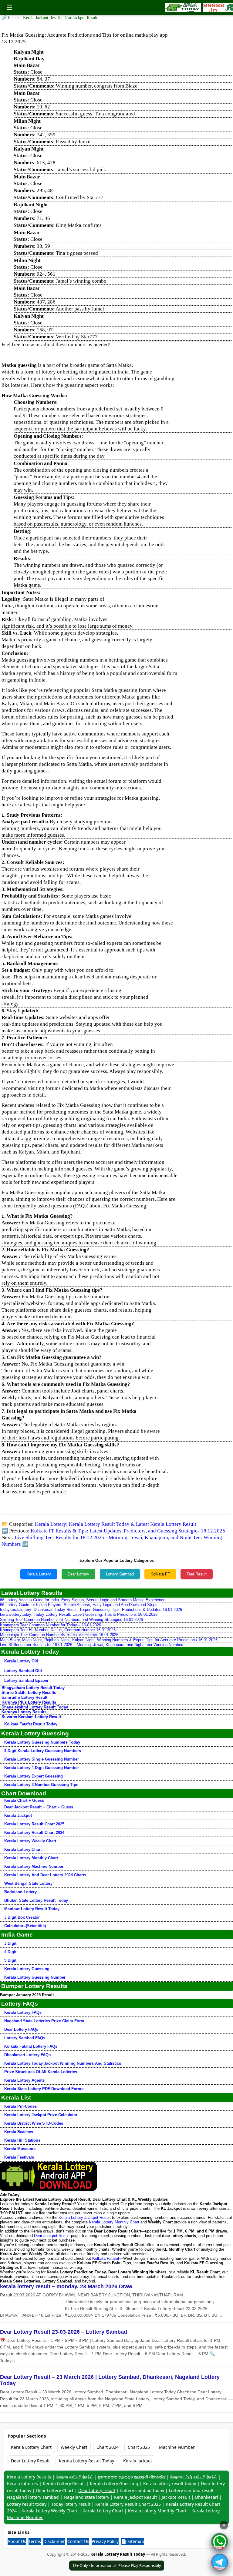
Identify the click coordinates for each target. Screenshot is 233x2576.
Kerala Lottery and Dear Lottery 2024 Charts (45, 1875)
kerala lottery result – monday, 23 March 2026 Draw (66, 2286)
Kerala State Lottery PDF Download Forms (44, 2089)
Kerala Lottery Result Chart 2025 (34, 1824)
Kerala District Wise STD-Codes (34, 2123)
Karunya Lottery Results (24, 1712)
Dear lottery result (97, 2490)
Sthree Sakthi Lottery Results (29, 1693)
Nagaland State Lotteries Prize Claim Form (44, 2021)
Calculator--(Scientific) (25, 1926)
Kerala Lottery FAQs (23, 2012)
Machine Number (177, 2447)
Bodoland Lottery (20, 1892)
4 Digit (10, 1952)
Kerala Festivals (19, 2157)
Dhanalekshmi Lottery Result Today (35, 1707)
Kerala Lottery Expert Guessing (34, 1776)
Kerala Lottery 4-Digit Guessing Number (42, 1768)
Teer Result (197, 1574)
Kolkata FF (160, 1574)
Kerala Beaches (19, 2132)
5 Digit (10, 1960)
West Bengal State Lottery (28, 1883)
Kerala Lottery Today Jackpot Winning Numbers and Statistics (63, 2063)
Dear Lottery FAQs (21, 2029)
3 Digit (10, 1943)
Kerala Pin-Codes (20, 2106)
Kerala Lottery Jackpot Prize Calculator (41, 2115)
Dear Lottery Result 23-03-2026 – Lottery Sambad (64, 2332)
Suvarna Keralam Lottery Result (31, 1717)
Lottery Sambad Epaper (26, 1680)
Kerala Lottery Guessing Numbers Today (42, 1742)
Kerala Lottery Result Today (86, 2461)
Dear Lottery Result (30, 2461)
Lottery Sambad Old (23, 1671)
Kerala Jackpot (18, 1816)
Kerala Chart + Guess (24, 1800)
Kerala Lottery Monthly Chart (31, 1858)
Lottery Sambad (120, 1574)
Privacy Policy (105, 2541)
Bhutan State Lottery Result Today (36, 1900)
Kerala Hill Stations (22, 2140)
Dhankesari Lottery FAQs (27, 2055)
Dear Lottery (78, 1574)
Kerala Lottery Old (21, 1661)
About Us (17, 2541)
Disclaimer (54, 2541)
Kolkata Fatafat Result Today (31, 1724)
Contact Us (78, 2541)
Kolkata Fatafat (106, 2258)
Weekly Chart (74, 2447)
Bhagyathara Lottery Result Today (33, 1688)
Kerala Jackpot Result (42, 18)
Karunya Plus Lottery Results (29, 1702)
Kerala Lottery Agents (24, 2080)
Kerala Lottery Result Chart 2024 (34, 1832)
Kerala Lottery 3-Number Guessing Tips (41, 1785)
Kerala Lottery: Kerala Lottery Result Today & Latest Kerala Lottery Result (116, 1524)
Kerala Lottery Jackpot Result (85, 2217)
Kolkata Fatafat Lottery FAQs (31, 2046)
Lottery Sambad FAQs (25, 2038)
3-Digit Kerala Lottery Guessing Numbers (43, 1751)
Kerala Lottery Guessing (27, 1969)
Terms (35, 2541)
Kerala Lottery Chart (23, 1849)
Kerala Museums (20, 2149)
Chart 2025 (139, 2447)
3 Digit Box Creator (22, 1917)
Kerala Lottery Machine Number (34, 1866)
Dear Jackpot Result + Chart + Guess (39, 1807)
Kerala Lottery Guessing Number (35, 1977)
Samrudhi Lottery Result (24, 1697)
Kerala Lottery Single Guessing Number (42, 1759)
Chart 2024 (108, 2447)
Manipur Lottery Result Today (32, 1909)
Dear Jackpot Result (80, 18)
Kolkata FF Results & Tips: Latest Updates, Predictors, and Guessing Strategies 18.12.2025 (128, 1531)
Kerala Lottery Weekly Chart (30, 1841)
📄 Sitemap (133, 2541)
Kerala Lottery (39, 1574)
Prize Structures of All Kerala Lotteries (41, 2072)
